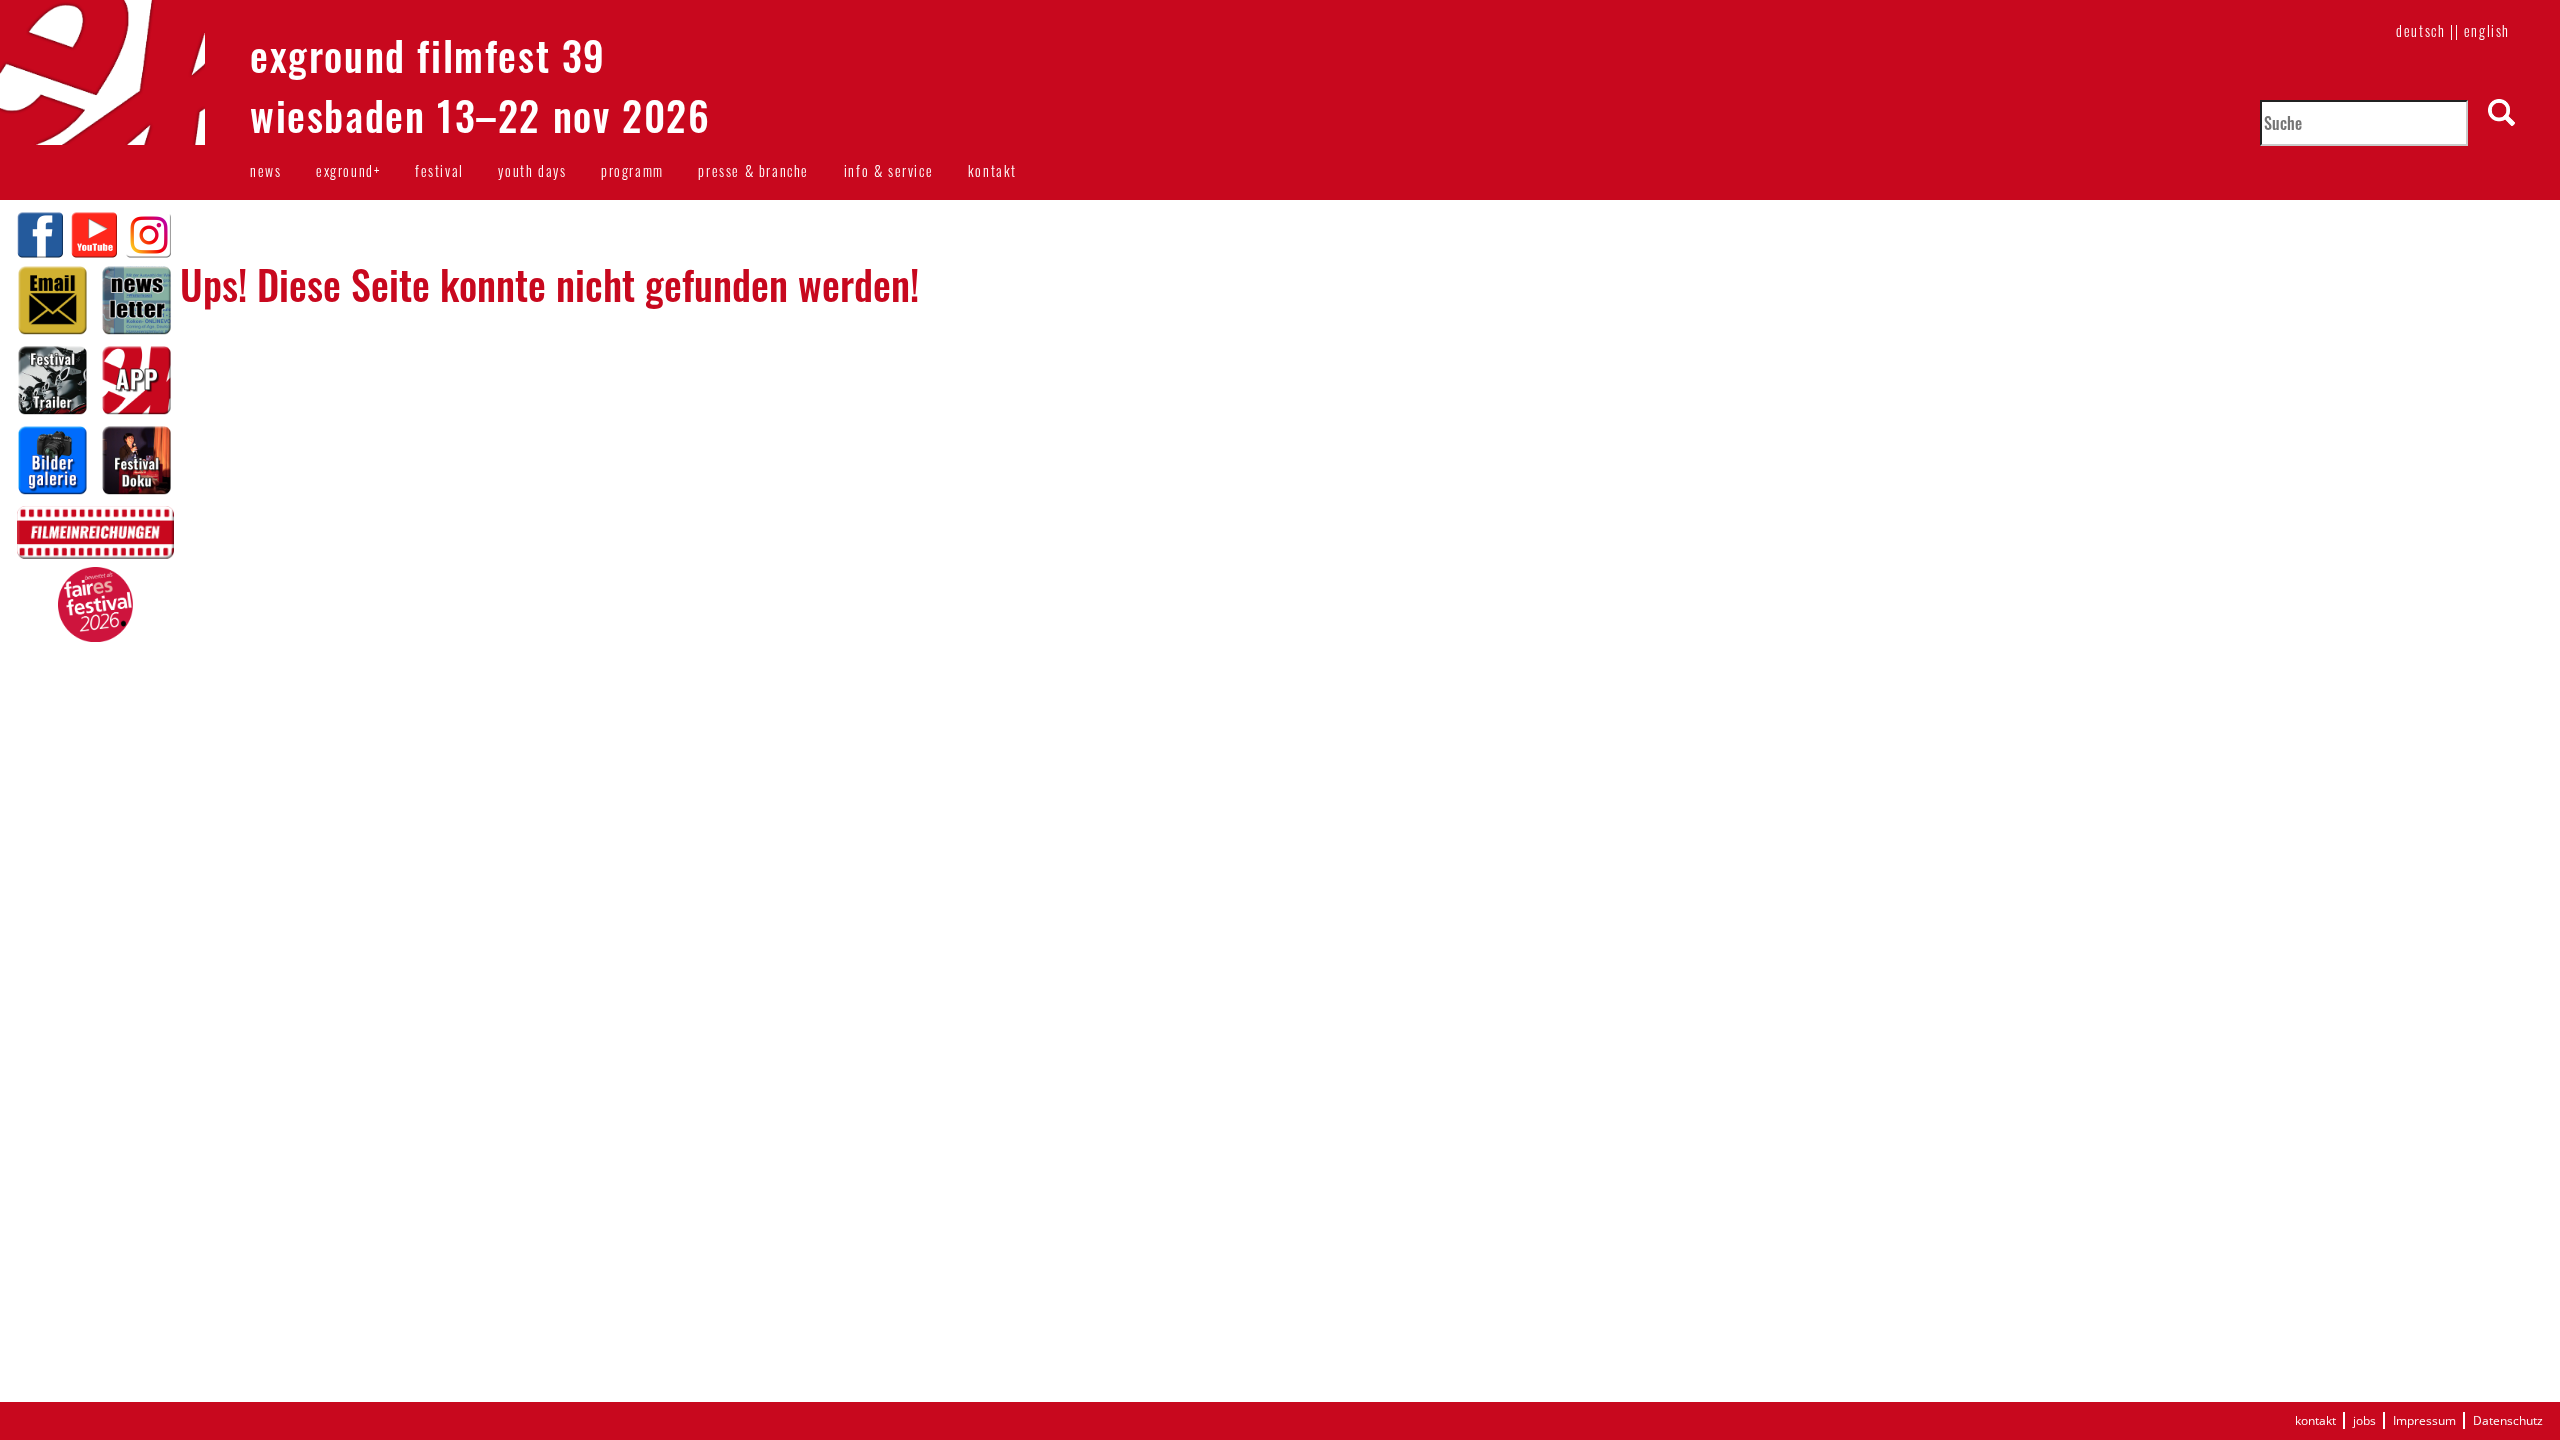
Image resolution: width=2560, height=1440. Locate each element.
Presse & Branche (753, 170)
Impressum (2424, 1420)
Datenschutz (2508, 1420)
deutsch (2420, 30)
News (265, 170)
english (2487, 30)
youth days (532, 170)
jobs (2364, 1420)
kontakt (992, 170)
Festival (439, 170)
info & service (888, 170)
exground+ (348, 170)
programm (632, 170)
